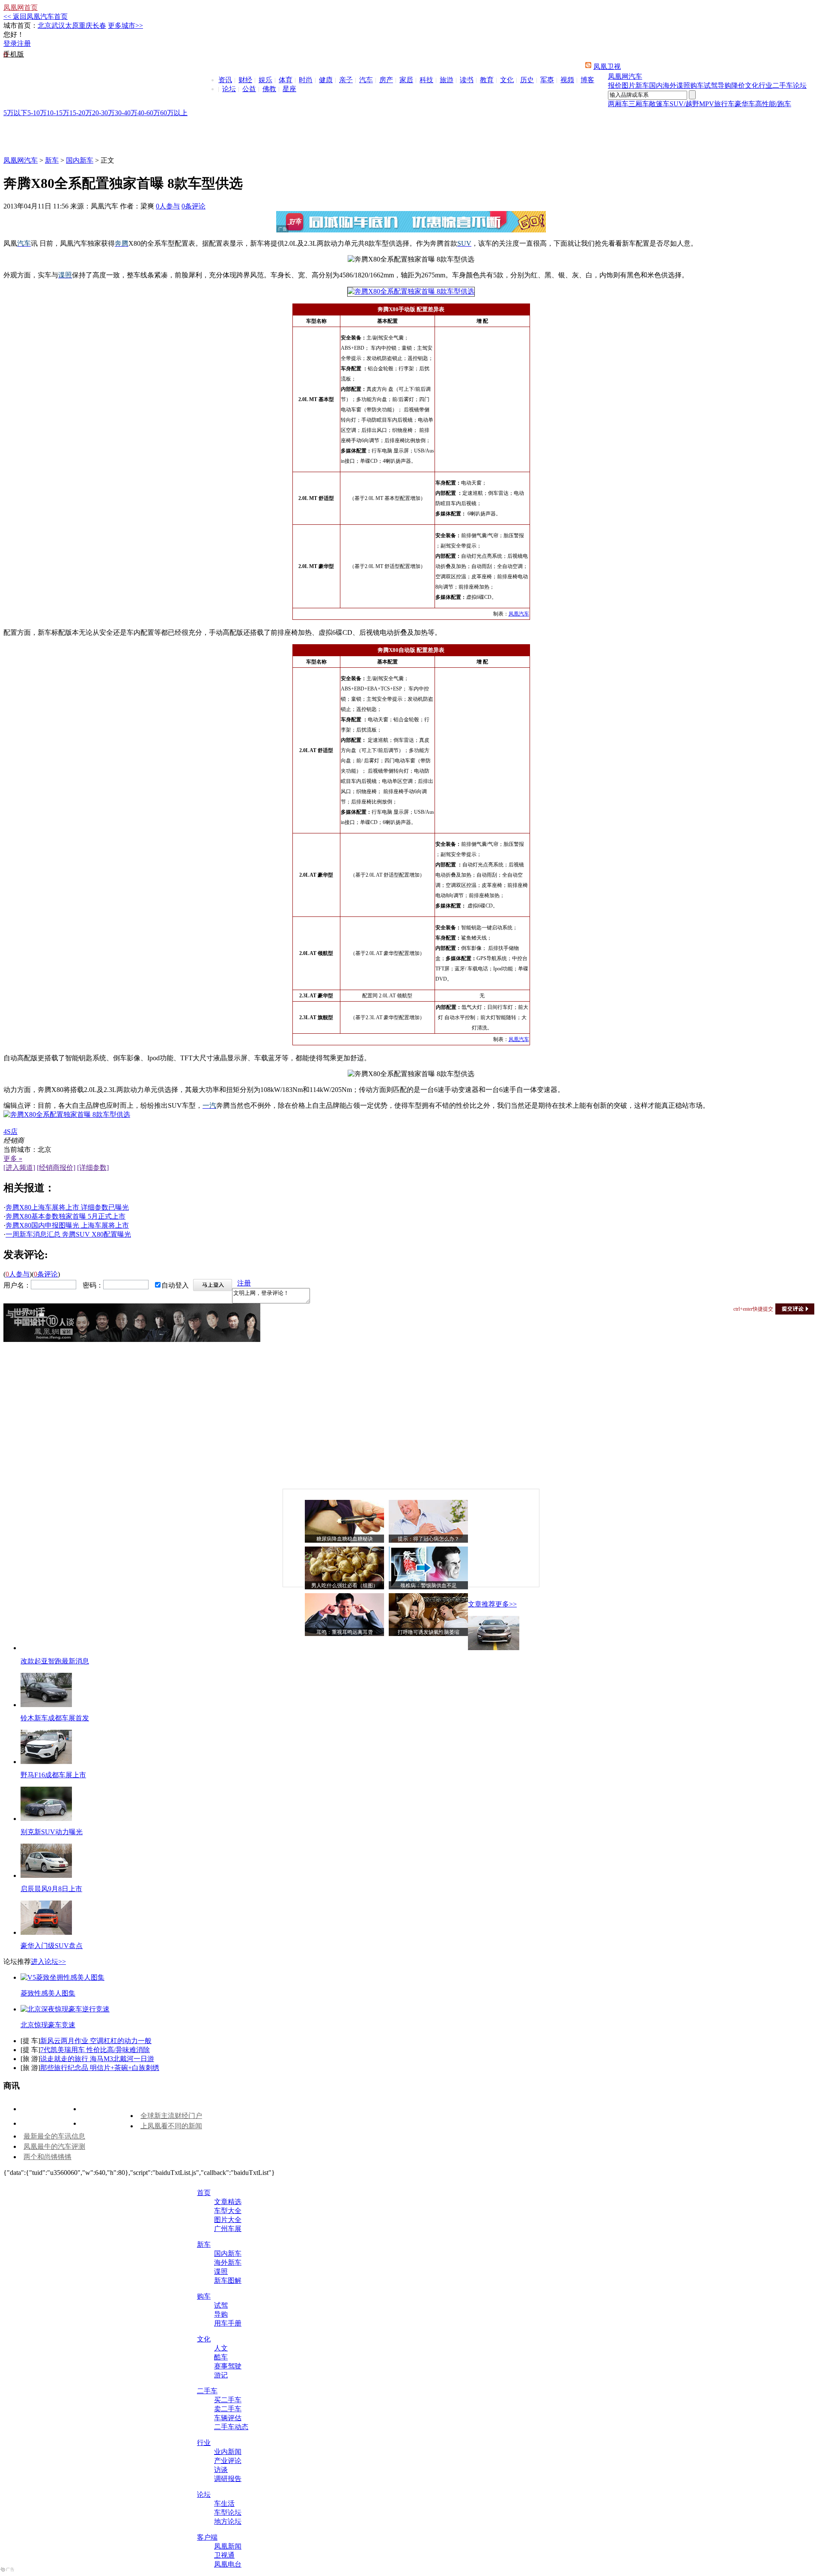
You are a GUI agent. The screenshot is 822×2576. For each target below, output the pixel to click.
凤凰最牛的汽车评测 (54, 2146)
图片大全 (228, 2220)
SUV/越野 (684, 104)
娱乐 (265, 80)
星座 (289, 89)
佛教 (269, 89)
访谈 (221, 2470)
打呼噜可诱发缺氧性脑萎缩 (429, 1632)
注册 (24, 43)
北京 (45, 25)
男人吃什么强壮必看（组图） (345, 1585)
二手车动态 (231, 2427)
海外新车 (228, 2262)
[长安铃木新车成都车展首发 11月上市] (46, 1705)
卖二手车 (228, 2409)
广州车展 (228, 2229)
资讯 (225, 80)
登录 (10, 43)
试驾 (711, 85)
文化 (507, 80)
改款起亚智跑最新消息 (55, 1661)
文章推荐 (482, 1604)
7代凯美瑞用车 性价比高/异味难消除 (95, 2050)
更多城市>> (125, 25)
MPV (707, 104)
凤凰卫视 (607, 67)
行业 (765, 85)
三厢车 (639, 104)
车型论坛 (228, 2512)
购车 (697, 85)
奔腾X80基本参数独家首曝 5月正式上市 (66, 1216)
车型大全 (228, 2211)
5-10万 (37, 113)
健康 (326, 80)
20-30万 (103, 113)
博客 (587, 80)
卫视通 (224, 2555)
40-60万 (149, 113)
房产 (386, 80)
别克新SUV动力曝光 (52, 1832)
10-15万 (58, 113)
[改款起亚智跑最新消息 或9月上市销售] (494, 1648)
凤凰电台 (228, 2564)
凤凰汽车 (519, 614)
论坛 (229, 89)
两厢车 (618, 104)
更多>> (506, 1604)
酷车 (221, 2357)
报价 (615, 85)
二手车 (783, 85)
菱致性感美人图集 (48, 1993)
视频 (567, 80)
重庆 (86, 25)
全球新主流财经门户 (171, 2116)
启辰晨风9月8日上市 (51, 1889)
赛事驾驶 (228, 2366)
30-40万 (126, 113)
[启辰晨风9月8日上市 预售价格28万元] (46, 1875)
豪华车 (745, 104)
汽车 (366, 80)
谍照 (683, 85)
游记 (221, 2375)
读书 (467, 80)
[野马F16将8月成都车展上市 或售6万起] (46, 1762)
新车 (642, 85)
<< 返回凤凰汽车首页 (36, 16)
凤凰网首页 (21, 7)
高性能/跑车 (773, 104)
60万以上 (174, 113)
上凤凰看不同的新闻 (171, 2126)
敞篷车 (659, 104)
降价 (738, 85)
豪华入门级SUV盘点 (52, 1946)
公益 (249, 89)
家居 (406, 80)
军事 (547, 80)
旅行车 (724, 104)
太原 (72, 25)
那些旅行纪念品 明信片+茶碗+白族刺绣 (100, 2068)
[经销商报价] (56, 1168)
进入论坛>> (48, 1962)
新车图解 (228, 2280)
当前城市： (21, 1150)
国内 (656, 85)
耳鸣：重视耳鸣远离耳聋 (345, 1632)
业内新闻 (228, 2452)
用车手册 (228, 2323)
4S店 (10, 1132)
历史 (527, 80)
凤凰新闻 (228, 2546)
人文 (221, 2348)
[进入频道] (19, 1168)
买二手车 (228, 2400)
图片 (628, 85)
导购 (724, 85)
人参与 (168, 206)
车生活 (224, 2503)
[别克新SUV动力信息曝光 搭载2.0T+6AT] (46, 1819)
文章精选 (228, 2202)
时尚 (306, 80)
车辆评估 (228, 2418)
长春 (99, 25)
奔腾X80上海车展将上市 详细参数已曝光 (67, 1207)
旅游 (447, 80)
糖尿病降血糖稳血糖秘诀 (345, 1539)
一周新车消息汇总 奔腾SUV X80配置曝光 (68, 1234)
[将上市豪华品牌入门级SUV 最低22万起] (46, 1932)
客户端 (207, 2537)
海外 (670, 85)
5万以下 (15, 113)
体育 (286, 80)
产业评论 (228, 2461)
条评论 (194, 206)
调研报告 (228, 2479)
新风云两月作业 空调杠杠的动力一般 (96, 2041)
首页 (204, 2193)
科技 (426, 80)
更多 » (13, 1159)
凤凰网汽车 (625, 76)
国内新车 (80, 160)
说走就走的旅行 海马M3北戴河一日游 (97, 2059)
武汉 (58, 25)
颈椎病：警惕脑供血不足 (429, 1585)
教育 (487, 80)
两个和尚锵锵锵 (48, 2157)
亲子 (346, 80)
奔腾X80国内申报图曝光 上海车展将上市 (67, 1225)
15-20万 (81, 113)
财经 (245, 80)
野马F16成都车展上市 (53, 1775)
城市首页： (21, 25)
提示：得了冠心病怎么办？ (429, 1539)
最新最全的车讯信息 (54, 2136)
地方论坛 (228, 2521)
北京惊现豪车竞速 (48, 2025)
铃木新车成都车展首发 (55, 1718)
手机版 (14, 54)
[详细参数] (93, 1168)
